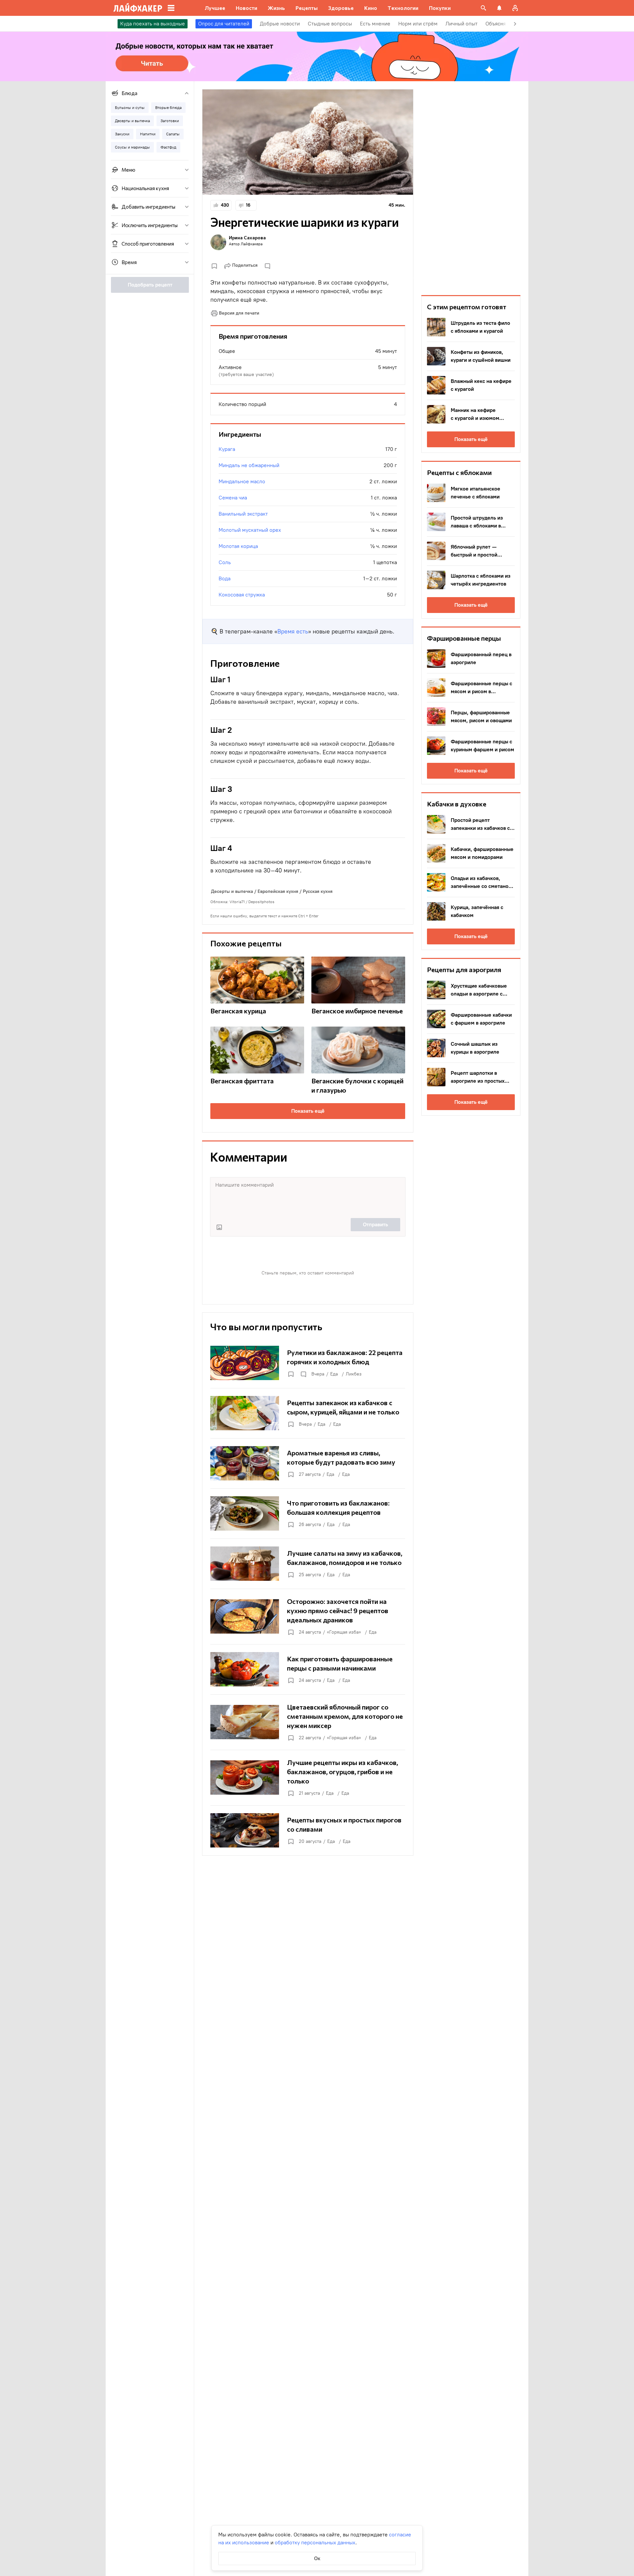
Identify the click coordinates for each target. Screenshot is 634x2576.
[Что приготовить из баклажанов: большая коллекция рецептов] (308, 1513)
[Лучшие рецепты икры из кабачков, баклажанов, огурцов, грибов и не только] (308, 1778)
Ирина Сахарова (247, 237)
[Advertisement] (471, 188)
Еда (334, 1374)
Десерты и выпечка (232, 891)
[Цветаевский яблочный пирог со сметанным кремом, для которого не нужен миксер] (308, 1722)
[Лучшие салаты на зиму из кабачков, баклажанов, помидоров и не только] (308, 1564)
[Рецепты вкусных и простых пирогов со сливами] (308, 1830)
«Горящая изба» (344, 1632)
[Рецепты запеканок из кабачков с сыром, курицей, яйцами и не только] (308, 1413)
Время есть (293, 631)
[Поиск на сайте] (483, 8)
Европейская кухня (278, 891)
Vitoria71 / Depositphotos (252, 902)
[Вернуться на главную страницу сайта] (138, 8)
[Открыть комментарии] (303, 1374)
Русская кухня (318, 891)
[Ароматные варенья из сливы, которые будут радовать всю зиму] (308, 1463)
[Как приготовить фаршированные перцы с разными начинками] (308, 1669)
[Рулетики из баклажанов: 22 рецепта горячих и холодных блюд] (308, 1363)
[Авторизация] (515, 8)
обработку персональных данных (315, 2542)
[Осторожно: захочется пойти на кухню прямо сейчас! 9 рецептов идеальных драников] (308, 1616)
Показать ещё (308, 1111)
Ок (317, 2558)
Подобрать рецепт (150, 285)
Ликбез (354, 1374)
